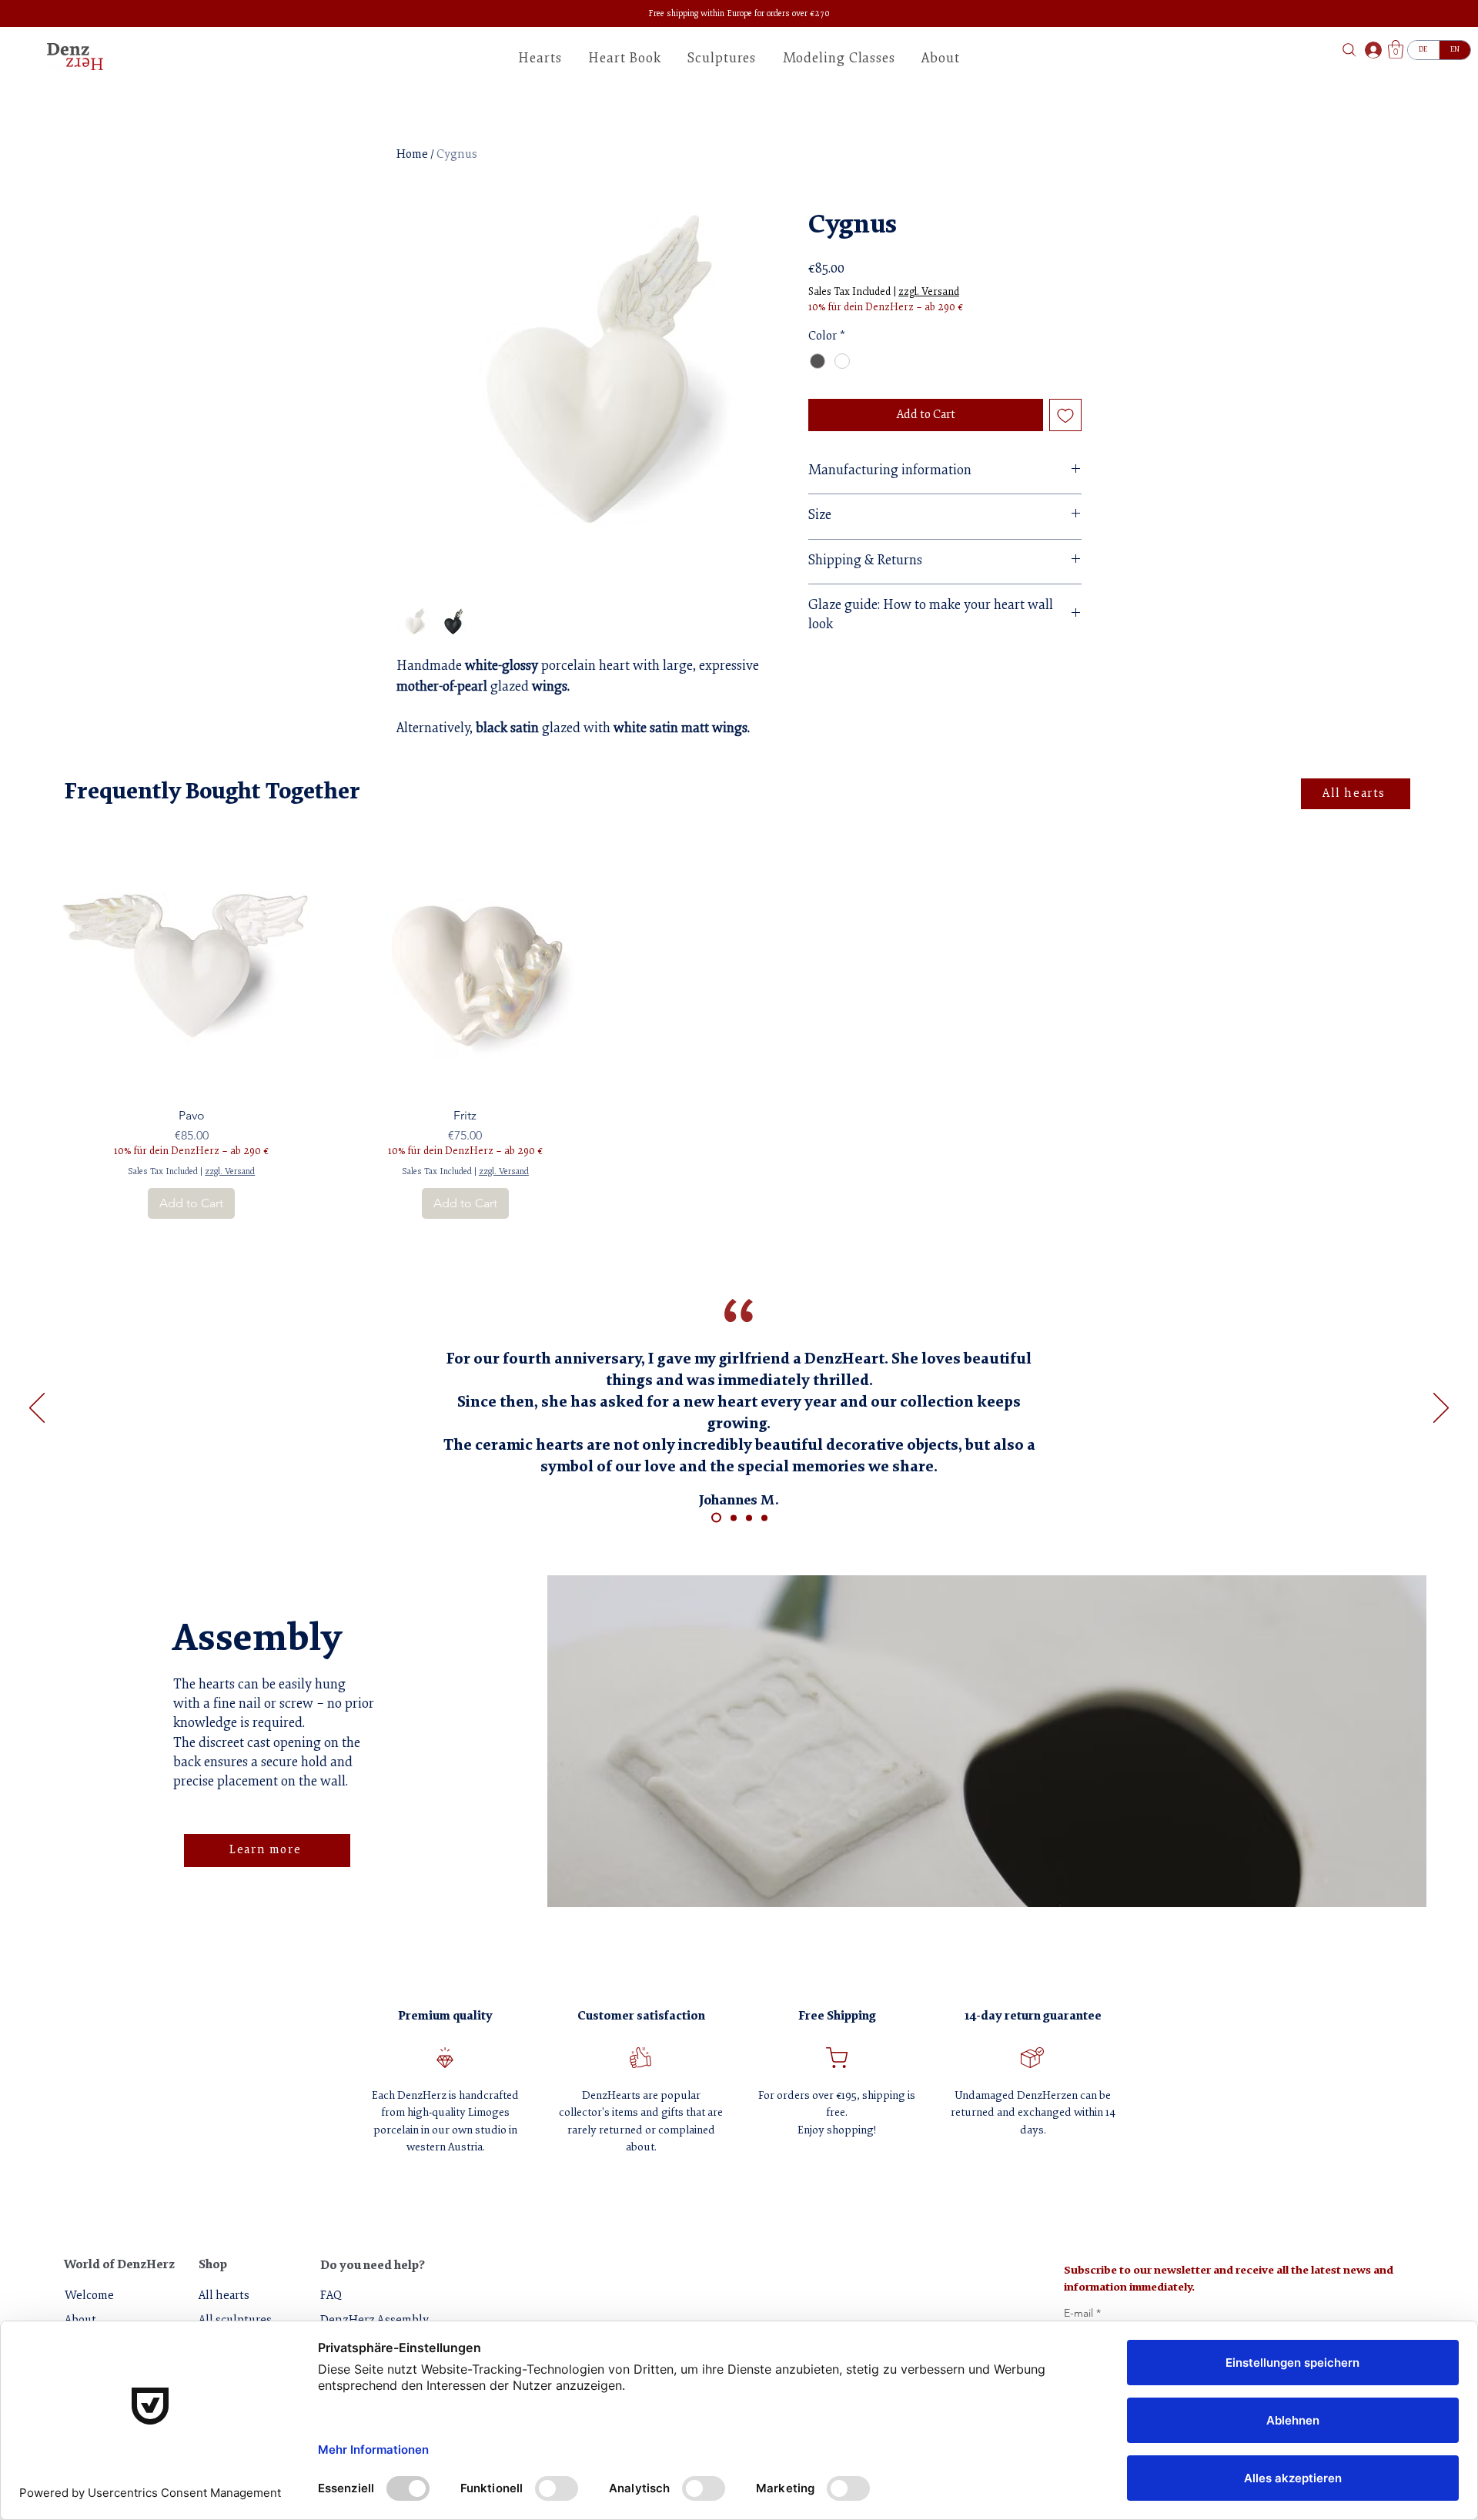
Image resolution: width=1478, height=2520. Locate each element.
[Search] (1349, 50)
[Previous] (37, 1409)
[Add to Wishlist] (1065, 415)
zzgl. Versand (929, 293)
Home (412, 155)
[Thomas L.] (749, 1518)
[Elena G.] (764, 1518)
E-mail (1082, 2313)
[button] (941, 59)
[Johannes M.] (716, 1518)
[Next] (1441, 1409)
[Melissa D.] (734, 1518)
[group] (739, 1028)
